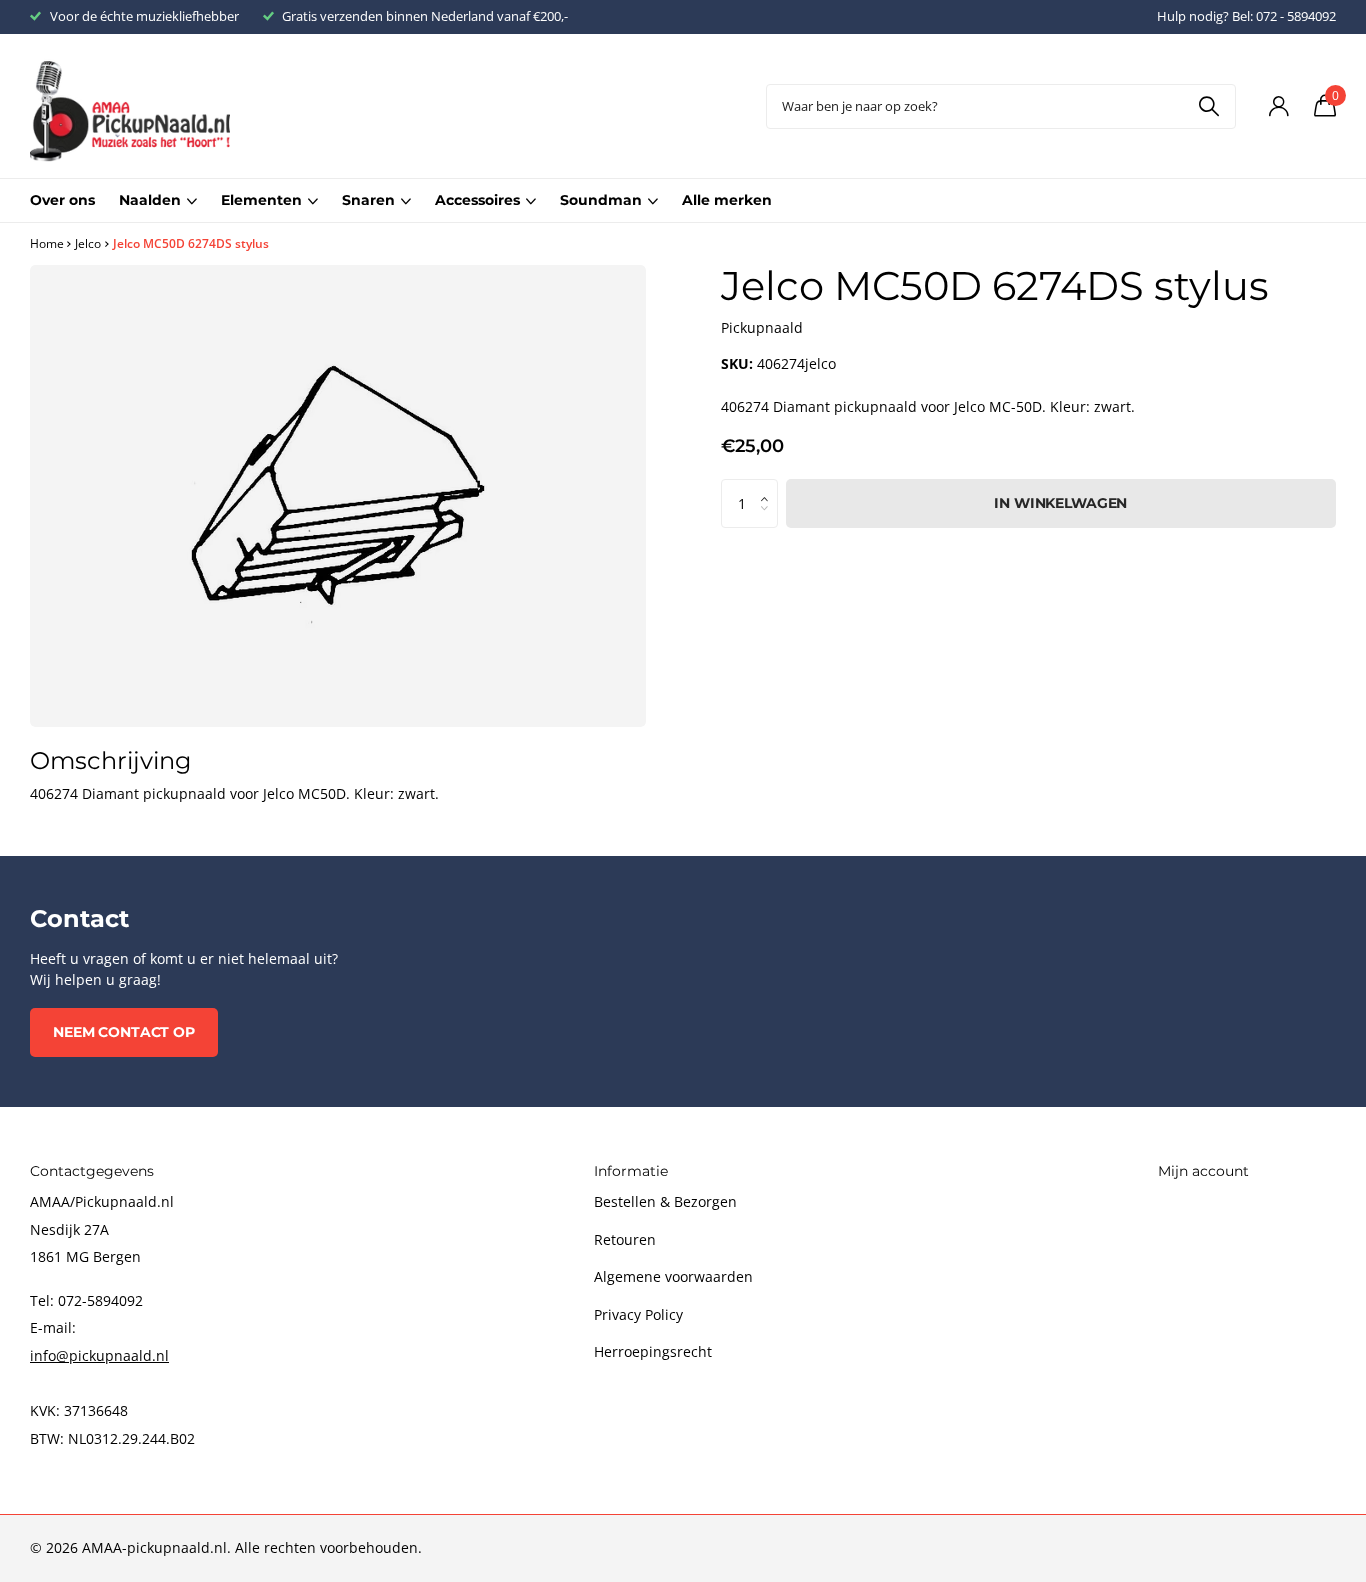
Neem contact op (124, 1032)
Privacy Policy (638, 1314)
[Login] (1278, 106)
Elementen (261, 200)
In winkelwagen (1060, 503)
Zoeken (1208, 106)
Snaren (368, 200)
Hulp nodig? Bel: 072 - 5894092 (1246, 16)
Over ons (62, 200)
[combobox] (1001, 106)
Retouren (625, 1239)
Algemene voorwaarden (673, 1276)
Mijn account (1203, 1171)
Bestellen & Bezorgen (665, 1201)
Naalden (150, 200)
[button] (770, 486)
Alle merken (727, 200)
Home (47, 243)
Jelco (88, 243)
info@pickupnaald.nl (99, 1355)
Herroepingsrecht (653, 1351)
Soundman (601, 200)
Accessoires (477, 200)
